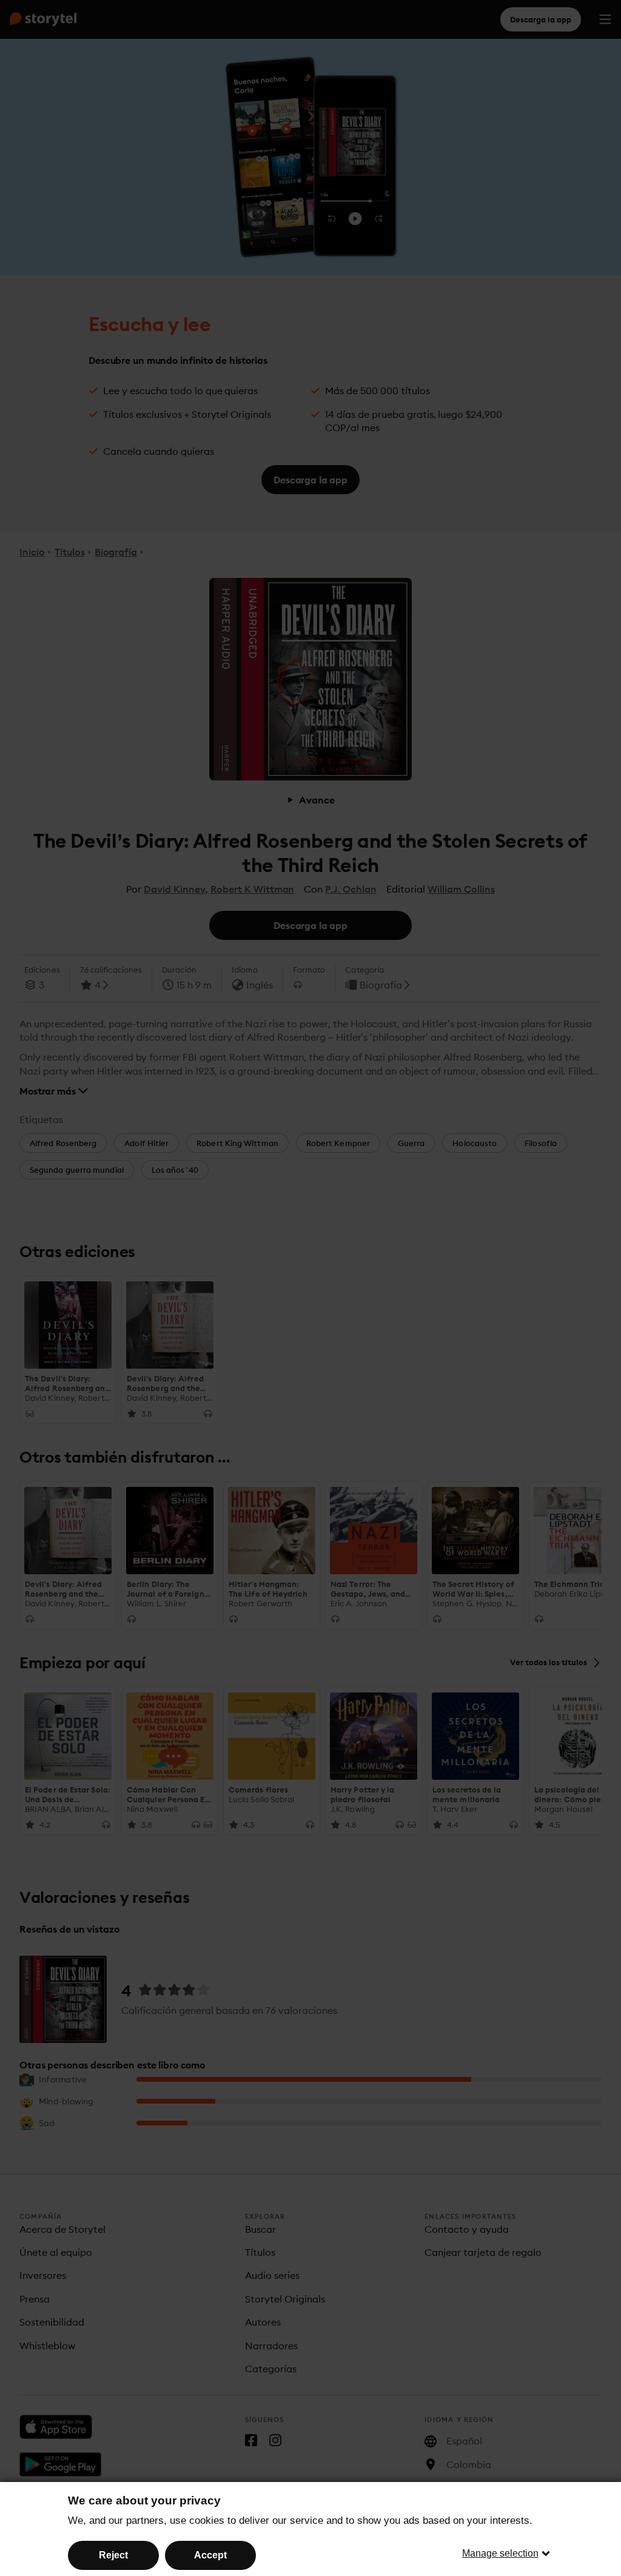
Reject (113, 2555)
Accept (210, 2555)
